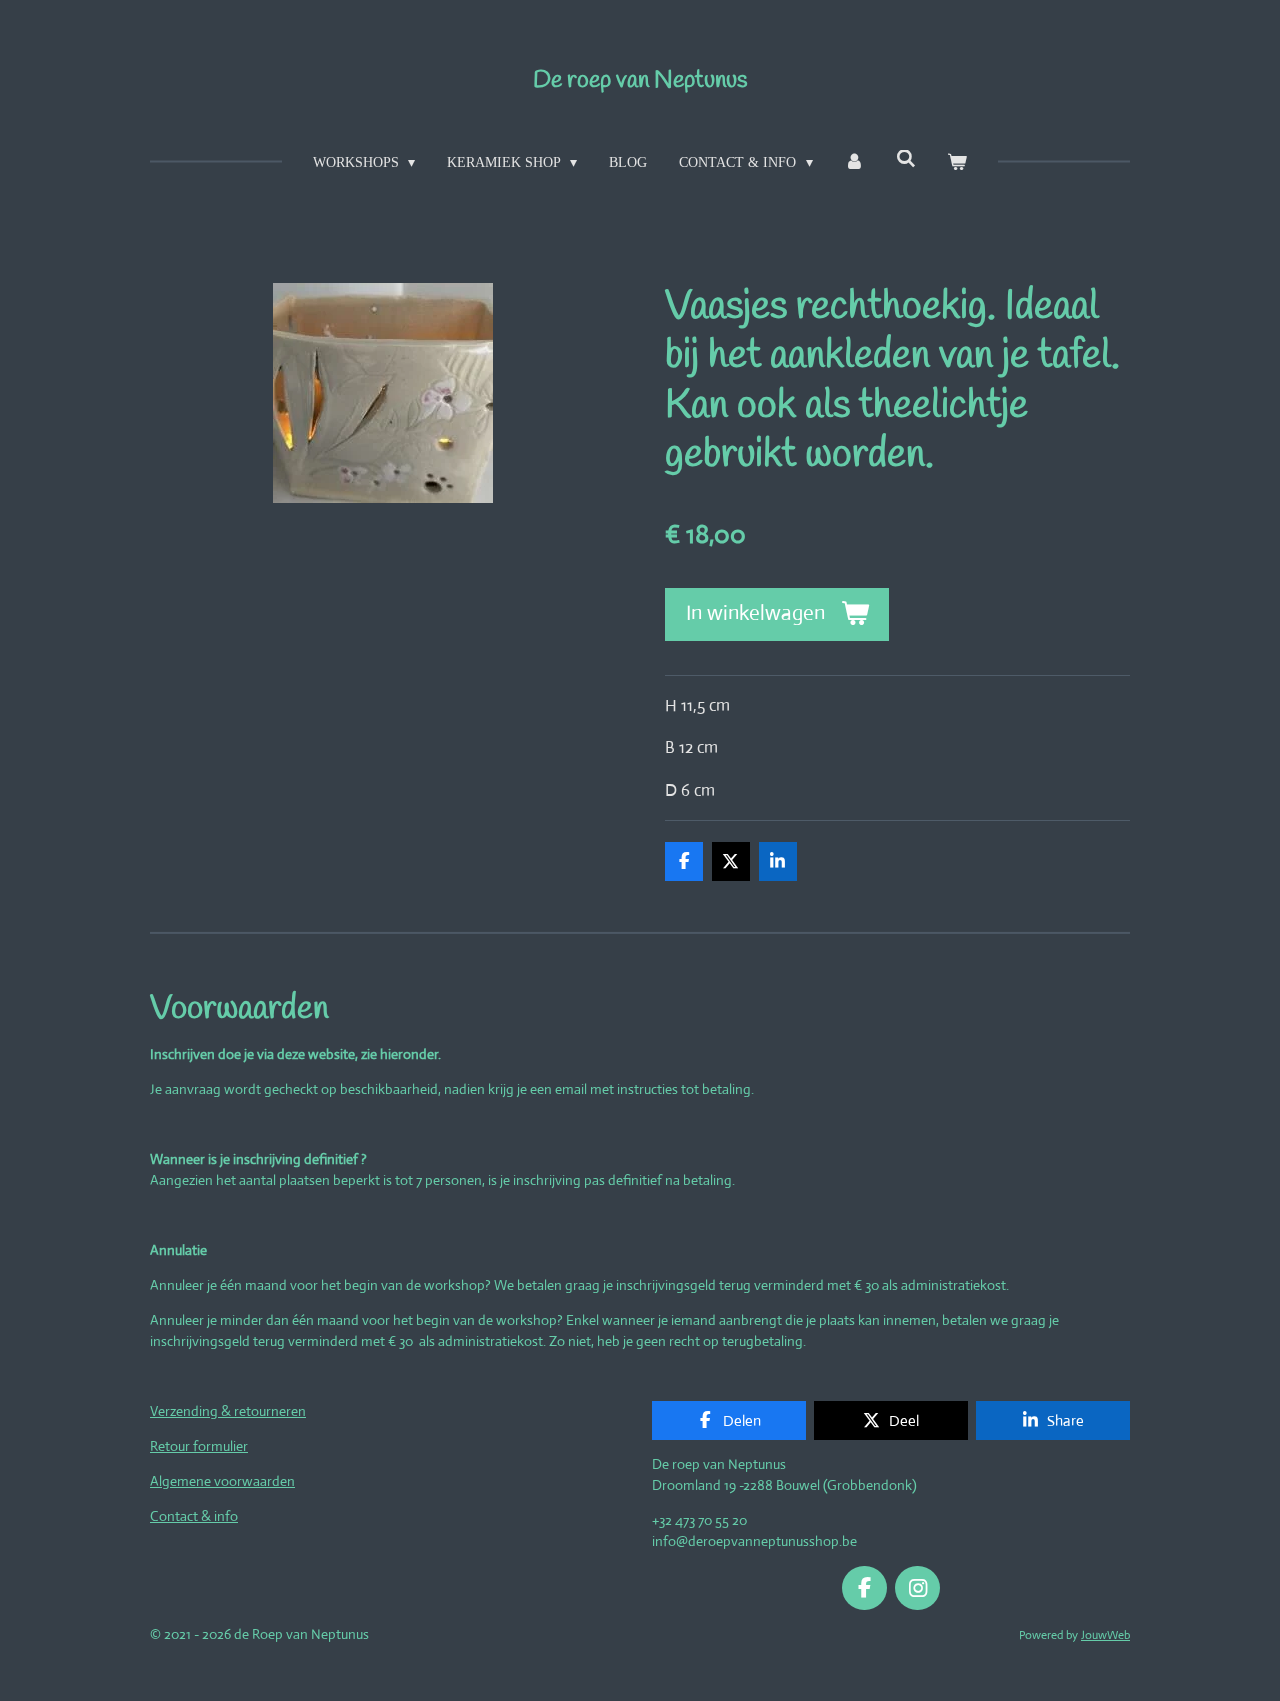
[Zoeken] (906, 160)
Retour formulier (199, 1446)
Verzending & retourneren (228, 1411)
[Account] (855, 162)
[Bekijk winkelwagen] (958, 162)
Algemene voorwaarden (222, 1481)
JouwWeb (1105, 1635)
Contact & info (194, 1516)
